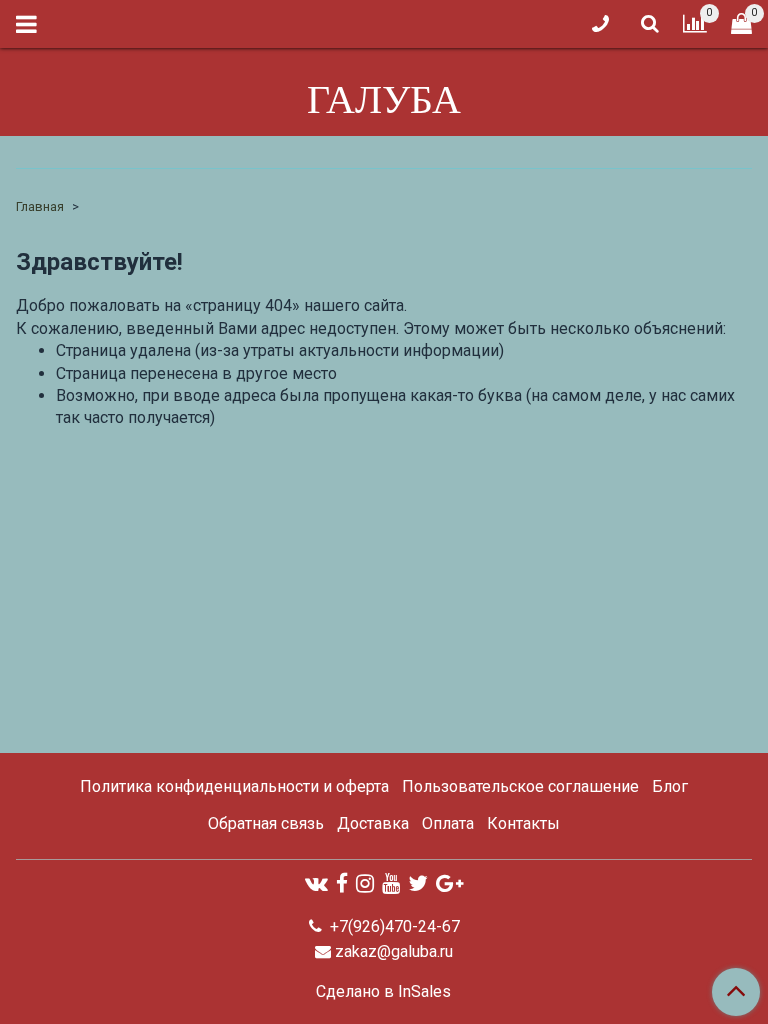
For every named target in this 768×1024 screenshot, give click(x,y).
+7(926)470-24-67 (393, 926)
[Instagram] (365, 883)
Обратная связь (266, 823)
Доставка (373, 823)
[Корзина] (741, 24)
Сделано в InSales (383, 992)
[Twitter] (418, 883)
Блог (670, 786)
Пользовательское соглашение (520, 786)
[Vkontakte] (316, 883)
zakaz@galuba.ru (394, 951)
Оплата (448, 823)
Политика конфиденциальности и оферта (234, 786)
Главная (40, 206)
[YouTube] (391, 883)
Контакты (523, 823)
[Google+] (449, 883)
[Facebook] (342, 883)
